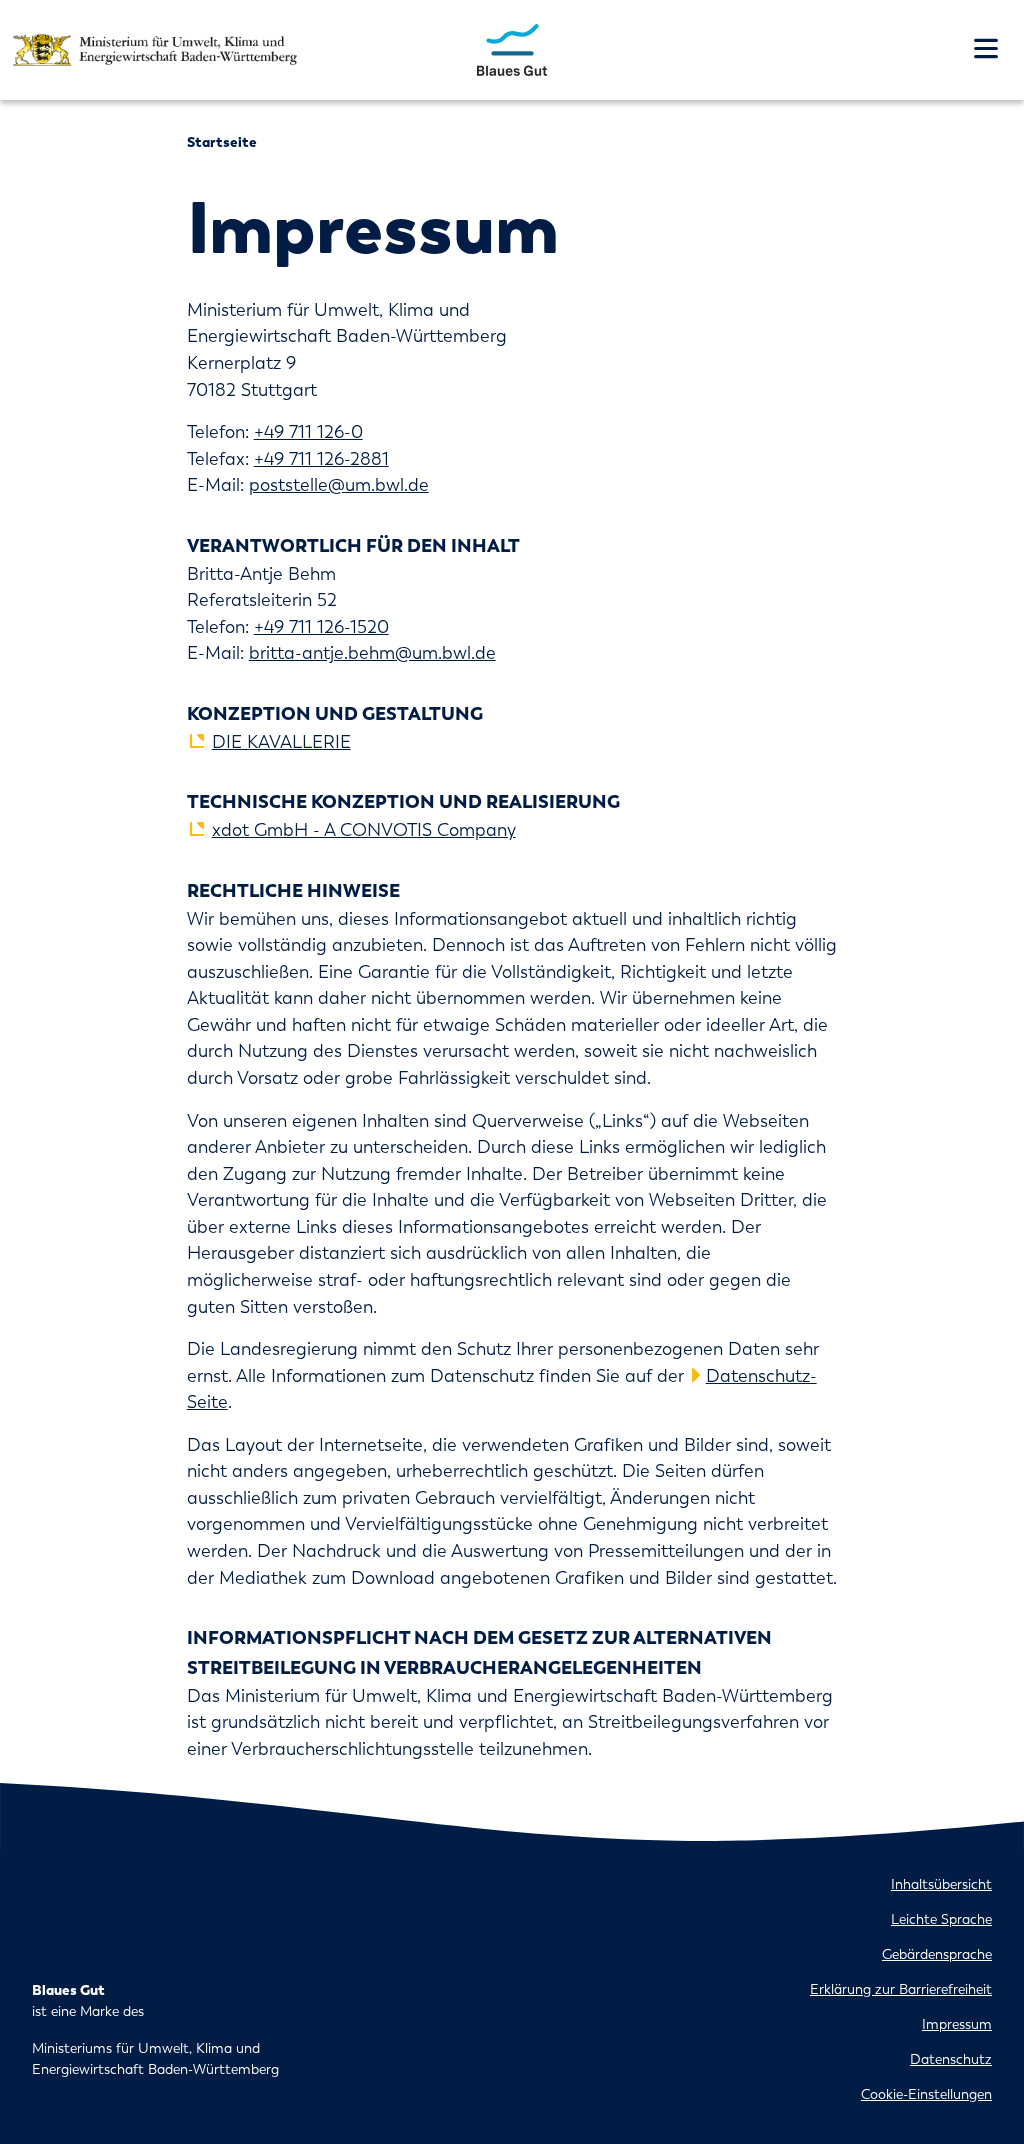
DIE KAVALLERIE (281, 742)
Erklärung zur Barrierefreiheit (901, 1989)
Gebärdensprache (937, 1954)
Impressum (957, 2024)
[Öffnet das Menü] (986, 50)
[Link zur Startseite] (512, 48)
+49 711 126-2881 (321, 459)
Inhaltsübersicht (941, 1884)
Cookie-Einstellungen (926, 2094)
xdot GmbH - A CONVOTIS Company (364, 830)
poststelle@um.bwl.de (339, 485)
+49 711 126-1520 (321, 627)
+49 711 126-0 (308, 432)
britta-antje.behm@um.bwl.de (372, 653)
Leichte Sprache (941, 1919)
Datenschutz (951, 2059)
